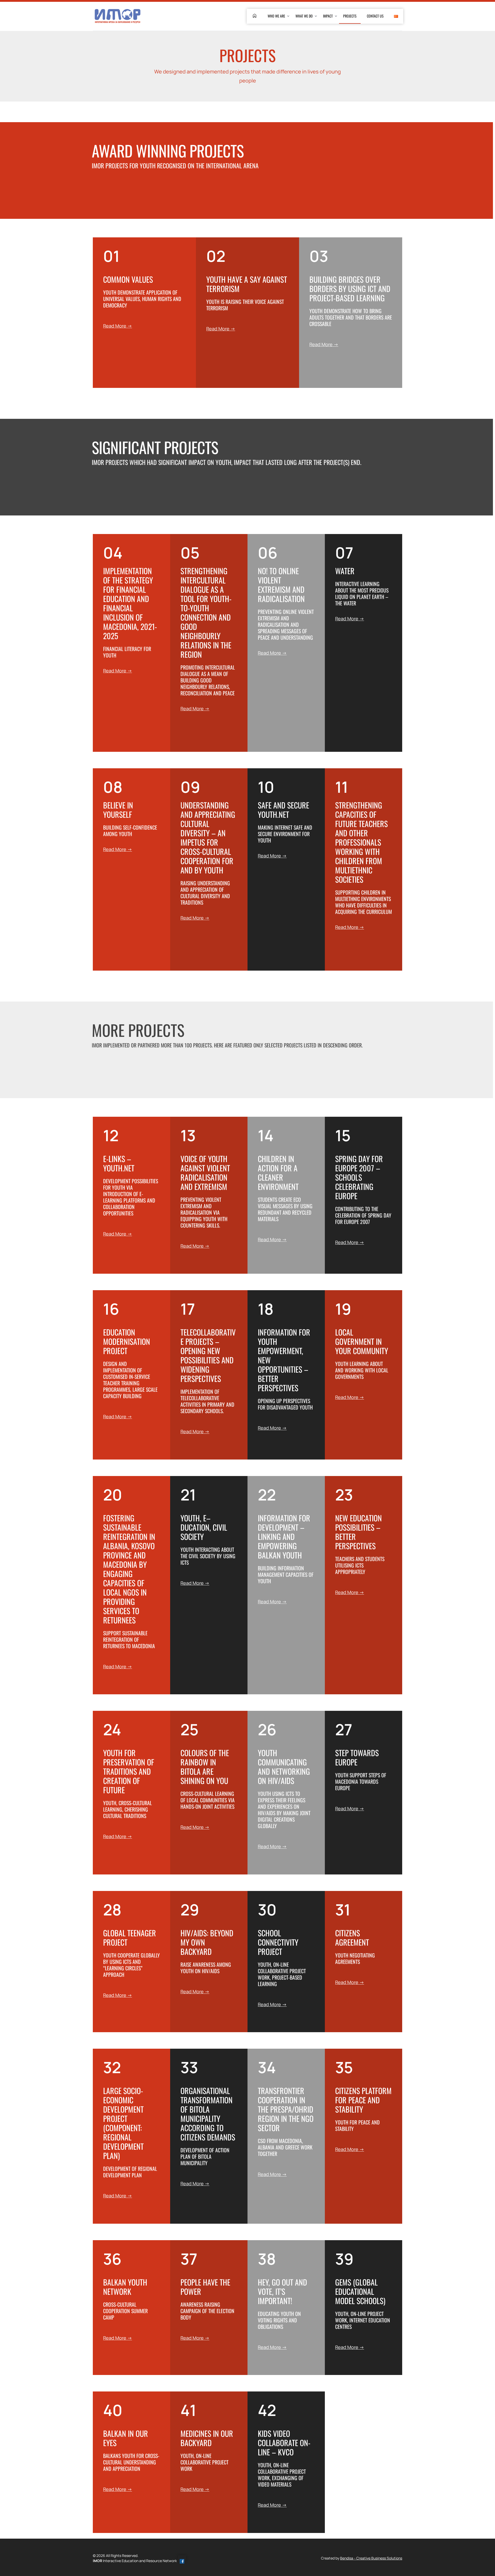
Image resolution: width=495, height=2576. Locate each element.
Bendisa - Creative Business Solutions (371, 2558)
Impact (328, 16)
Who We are (276, 16)
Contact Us (375, 16)
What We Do (304, 16)
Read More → (118, 326)
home (255, 16)
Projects (350, 16)
